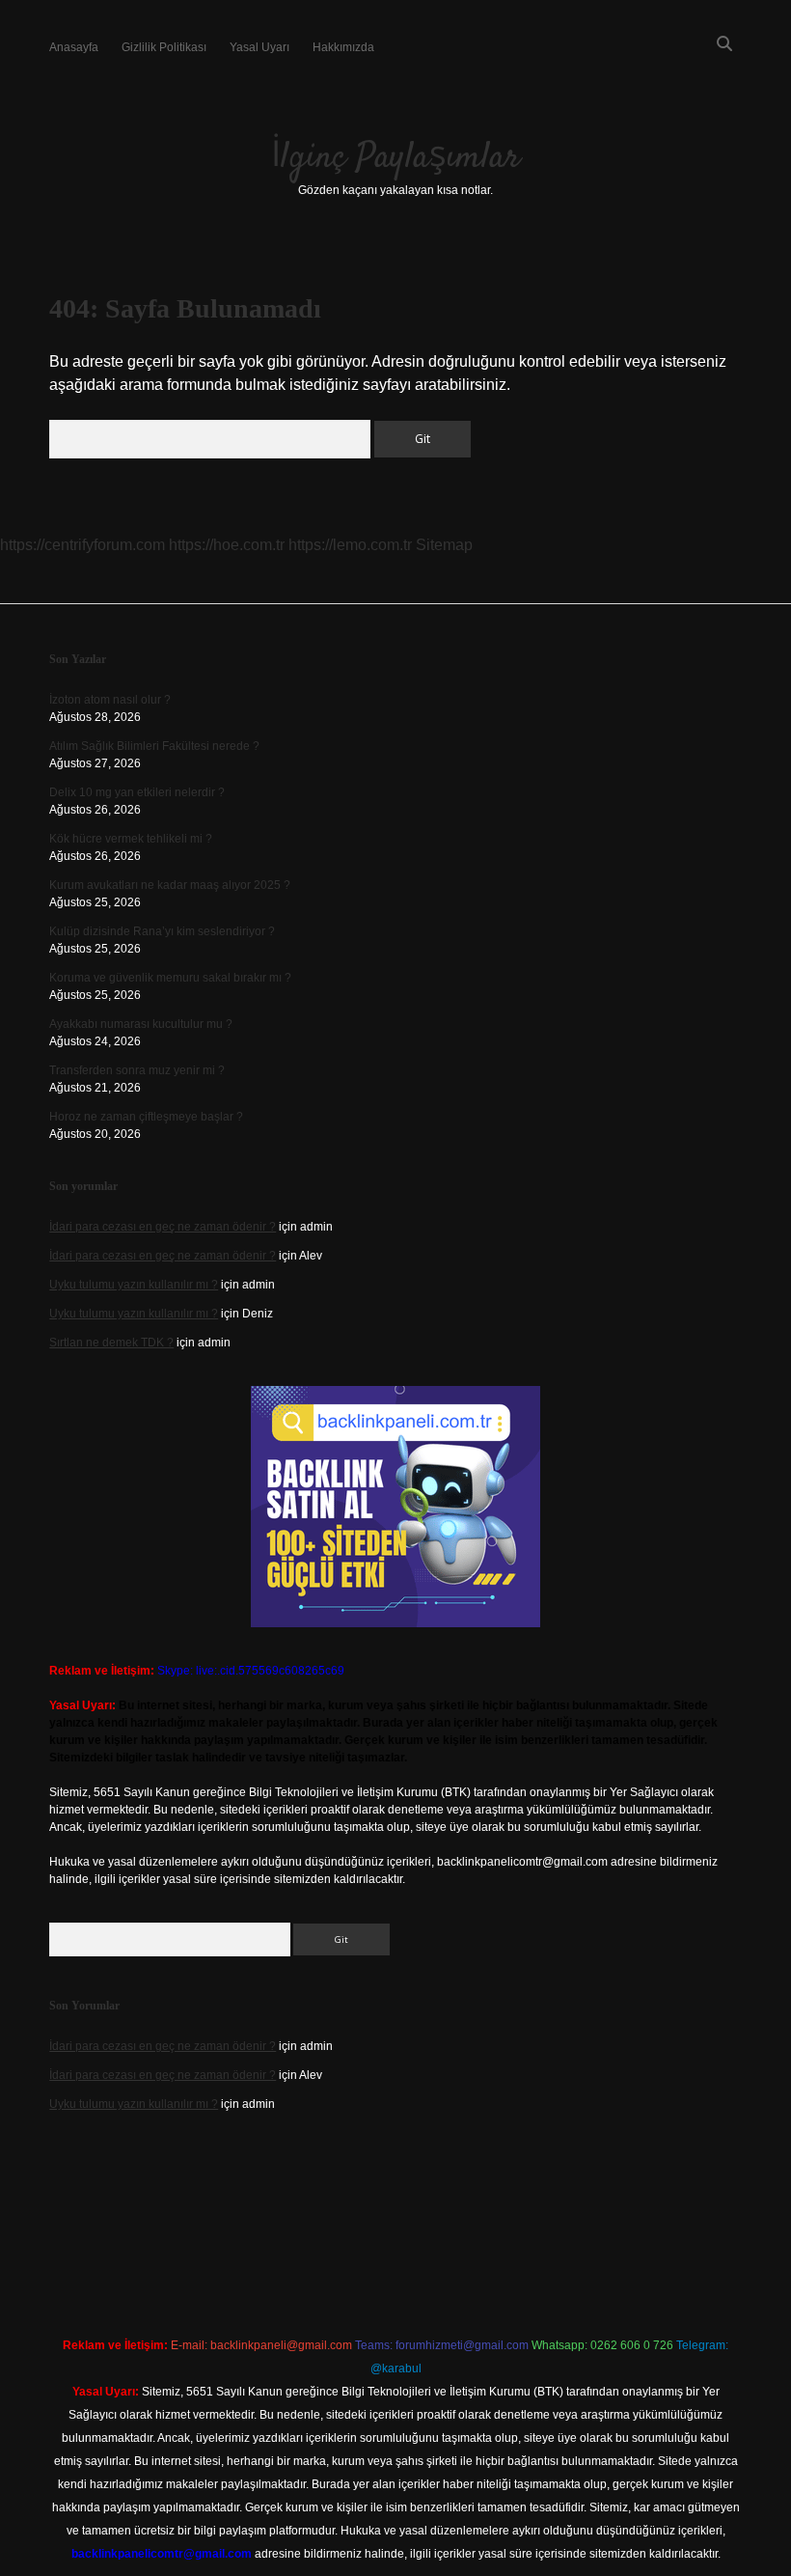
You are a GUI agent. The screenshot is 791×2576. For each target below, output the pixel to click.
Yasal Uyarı (259, 47)
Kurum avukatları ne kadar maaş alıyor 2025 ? (170, 885)
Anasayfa (74, 47)
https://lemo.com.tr (350, 545)
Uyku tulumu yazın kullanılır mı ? (134, 1285)
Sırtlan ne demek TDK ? (111, 1343)
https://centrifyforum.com (82, 545)
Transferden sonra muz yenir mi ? (137, 1070)
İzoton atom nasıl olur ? (110, 700)
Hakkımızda (343, 47)
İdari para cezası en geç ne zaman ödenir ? (163, 1227)
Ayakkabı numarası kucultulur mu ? (141, 1024)
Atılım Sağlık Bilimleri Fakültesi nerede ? (154, 746)
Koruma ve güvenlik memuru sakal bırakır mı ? (170, 978)
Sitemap (444, 545)
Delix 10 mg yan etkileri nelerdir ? (137, 792)
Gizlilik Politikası (164, 47)
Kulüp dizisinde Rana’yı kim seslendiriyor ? (162, 931)
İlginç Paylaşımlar (395, 158)
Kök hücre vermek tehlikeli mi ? (131, 839)
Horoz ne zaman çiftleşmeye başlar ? (146, 1117)
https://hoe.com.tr (227, 545)
